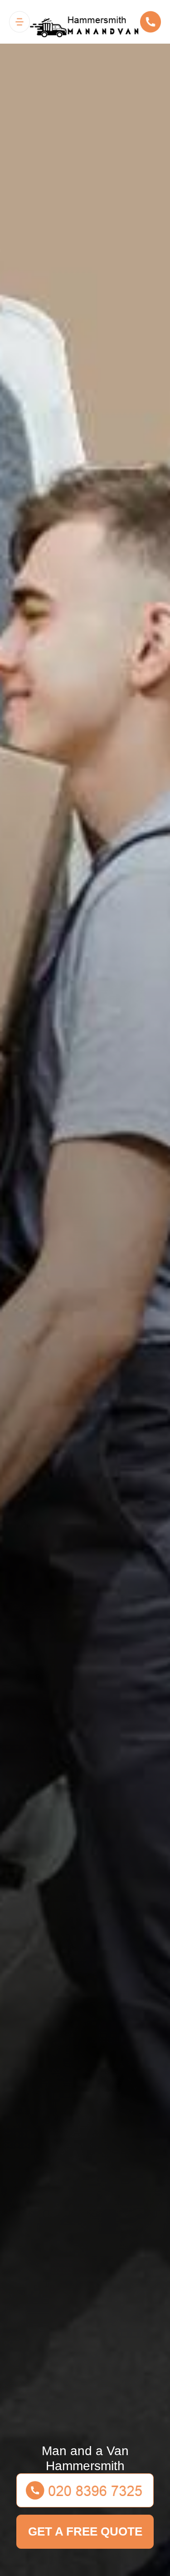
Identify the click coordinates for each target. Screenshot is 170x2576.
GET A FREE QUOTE (85, 2531)
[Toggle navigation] (19, 22)
